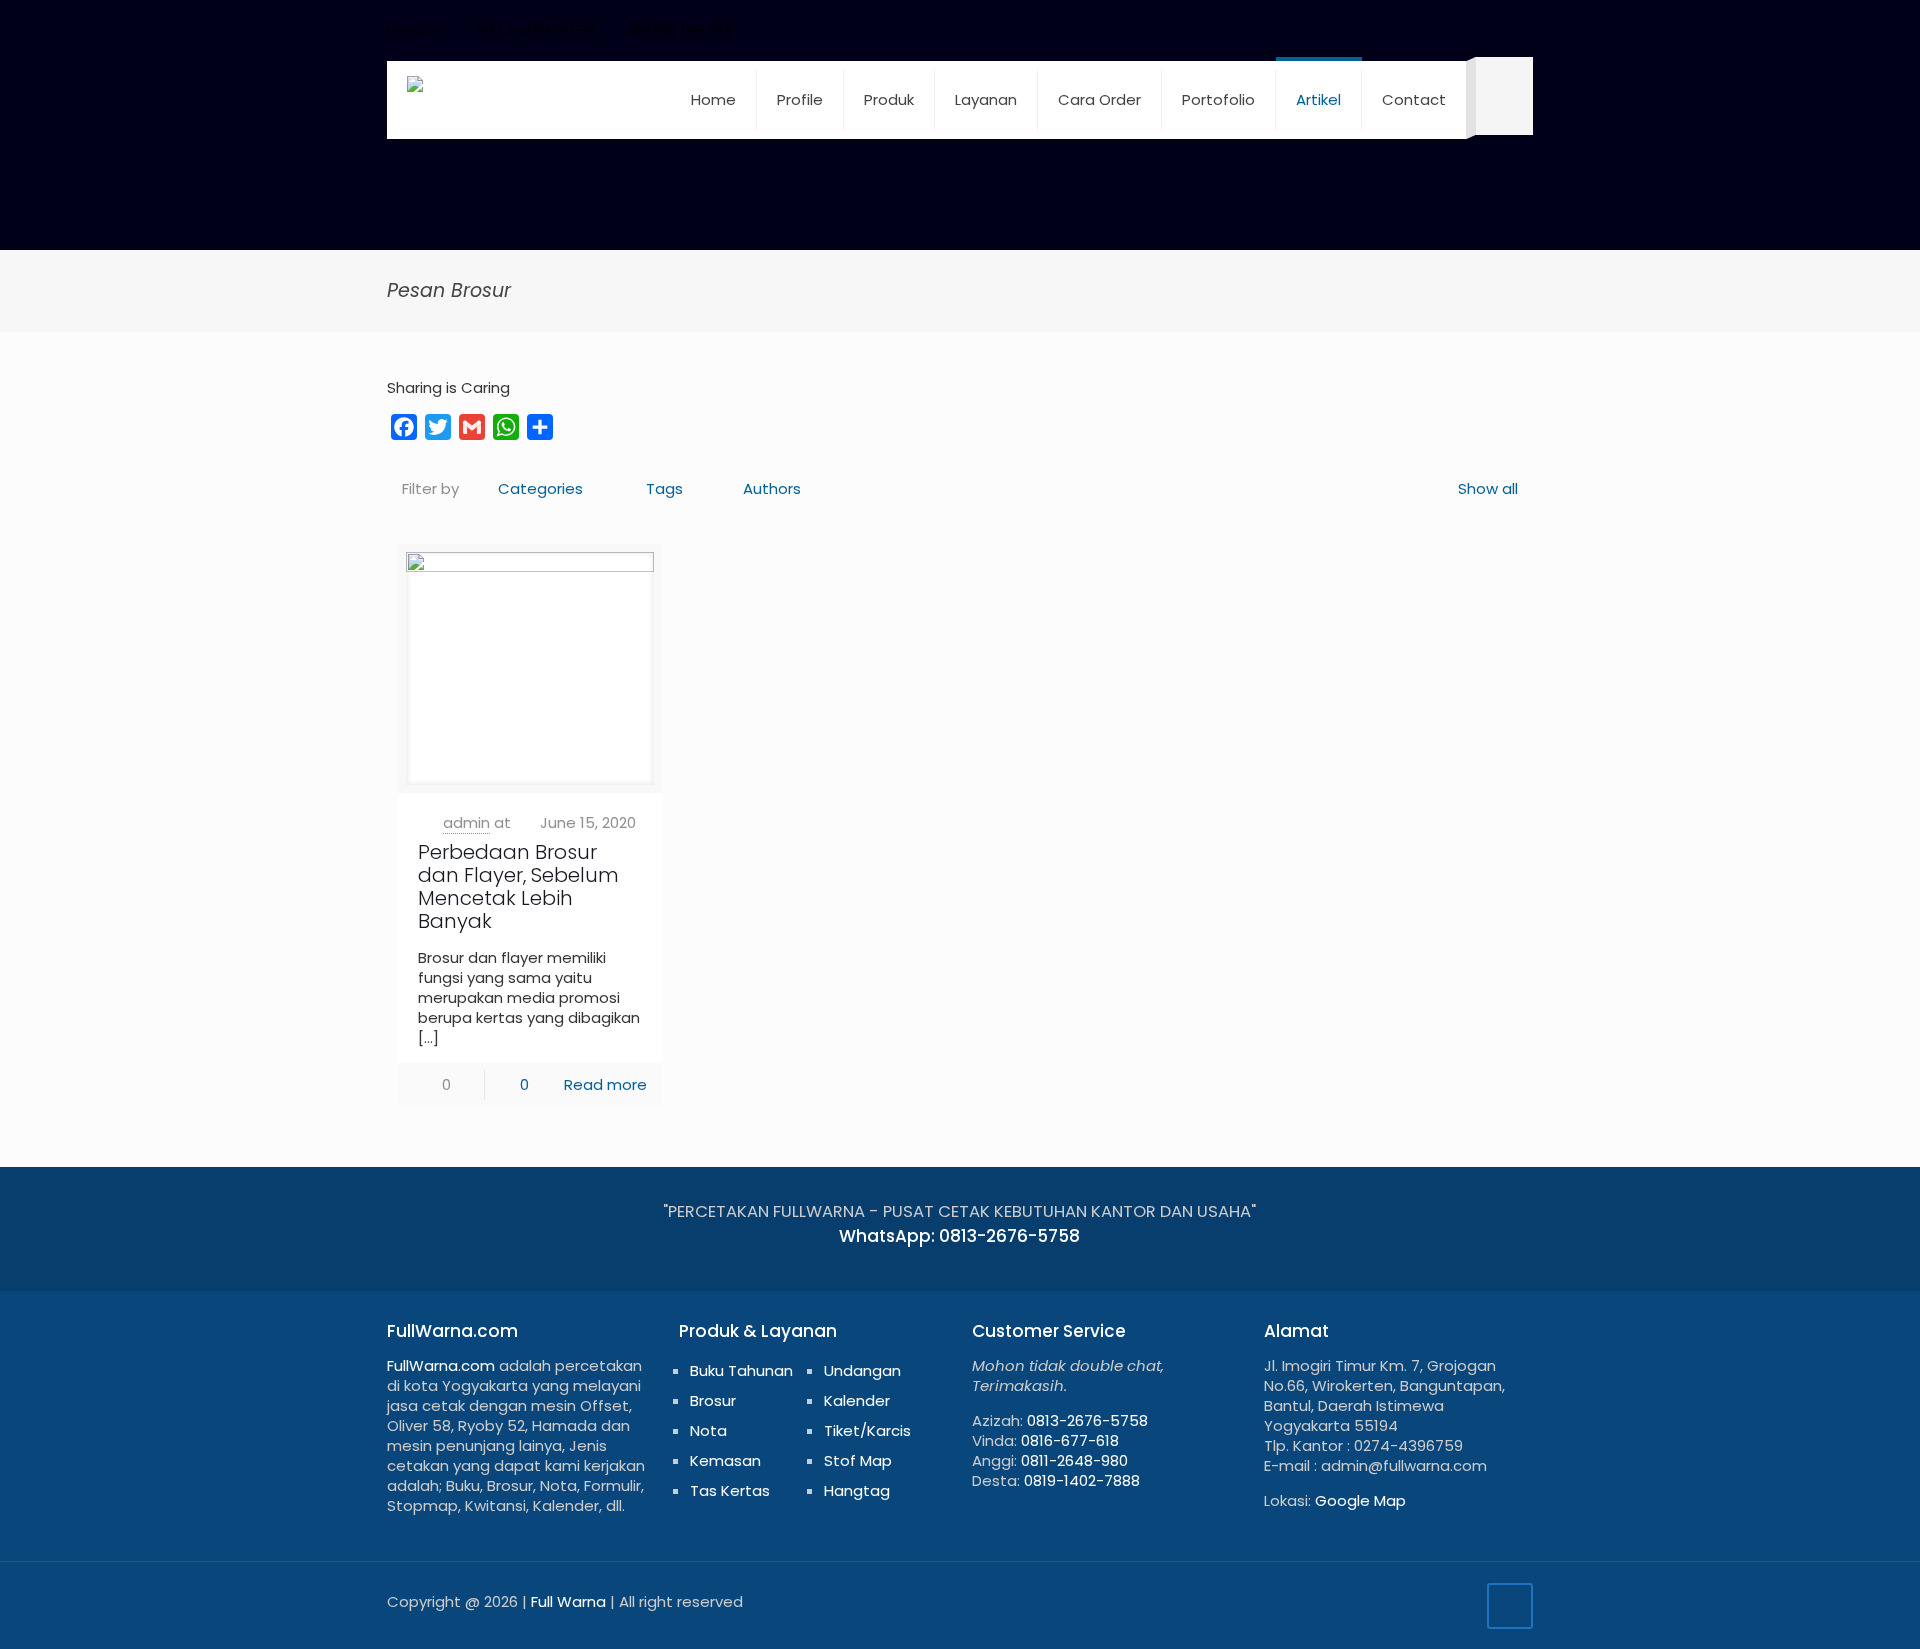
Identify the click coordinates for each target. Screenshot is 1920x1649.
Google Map (1360, 1500)
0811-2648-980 (1074, 1460)
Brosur (713, 1400)
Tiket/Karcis (867, 1430)
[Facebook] (1360, 30)
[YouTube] (1414, 30)
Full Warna (568, 1601)
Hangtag (857, 1490)
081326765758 (680, 30)
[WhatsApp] (1333, 30)
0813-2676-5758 (1087, 1420)
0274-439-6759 (536, 30)
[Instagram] (1468, 30)
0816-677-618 (1070, 1440)
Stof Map (858, 1460)
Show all (1488, 488)
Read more (605, 1084)
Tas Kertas (730, 1490)
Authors (772, 488)
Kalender (857, 1400)
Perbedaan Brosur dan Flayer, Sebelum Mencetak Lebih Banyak (518, 886)
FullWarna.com (441, 1365)
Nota (708, 1430)
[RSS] (1495, 30)
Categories (540, 488)
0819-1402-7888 (1082, 1480)
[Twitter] (1387, 30)
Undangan (862, 1370)
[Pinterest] (1441, 30)
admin (466, 822)
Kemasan (725, 1460)
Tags (664, 488)
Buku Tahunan (741, 1370)
